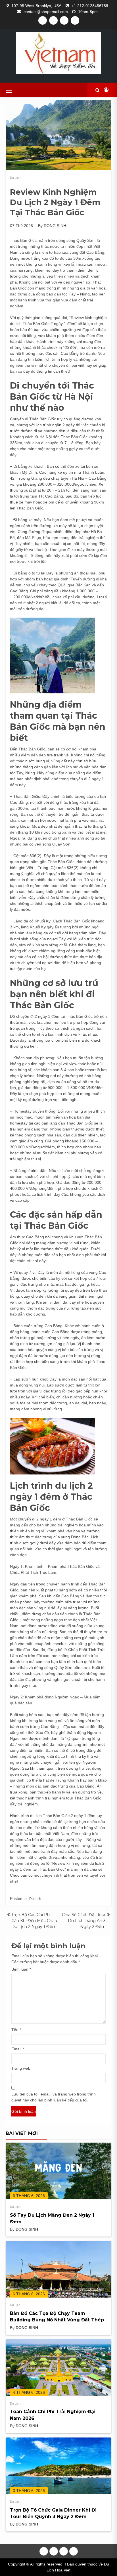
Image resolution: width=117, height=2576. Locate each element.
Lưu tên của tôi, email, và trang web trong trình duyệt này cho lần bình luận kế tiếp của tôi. (54, 2097)
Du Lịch (15, 178)
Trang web (21, 2068)
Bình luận (21, 1969)
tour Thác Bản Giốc (84, 1798)
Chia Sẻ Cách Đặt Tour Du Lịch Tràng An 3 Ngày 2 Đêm (84, 1921)
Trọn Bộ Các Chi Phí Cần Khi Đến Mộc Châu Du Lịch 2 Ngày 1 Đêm (34, 1921)
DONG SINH (55, 226)
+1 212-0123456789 (90, 6)
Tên (16, 2030)
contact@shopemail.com (46, 12)
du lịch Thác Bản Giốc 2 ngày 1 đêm (43, 324)
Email (18, 2049)
